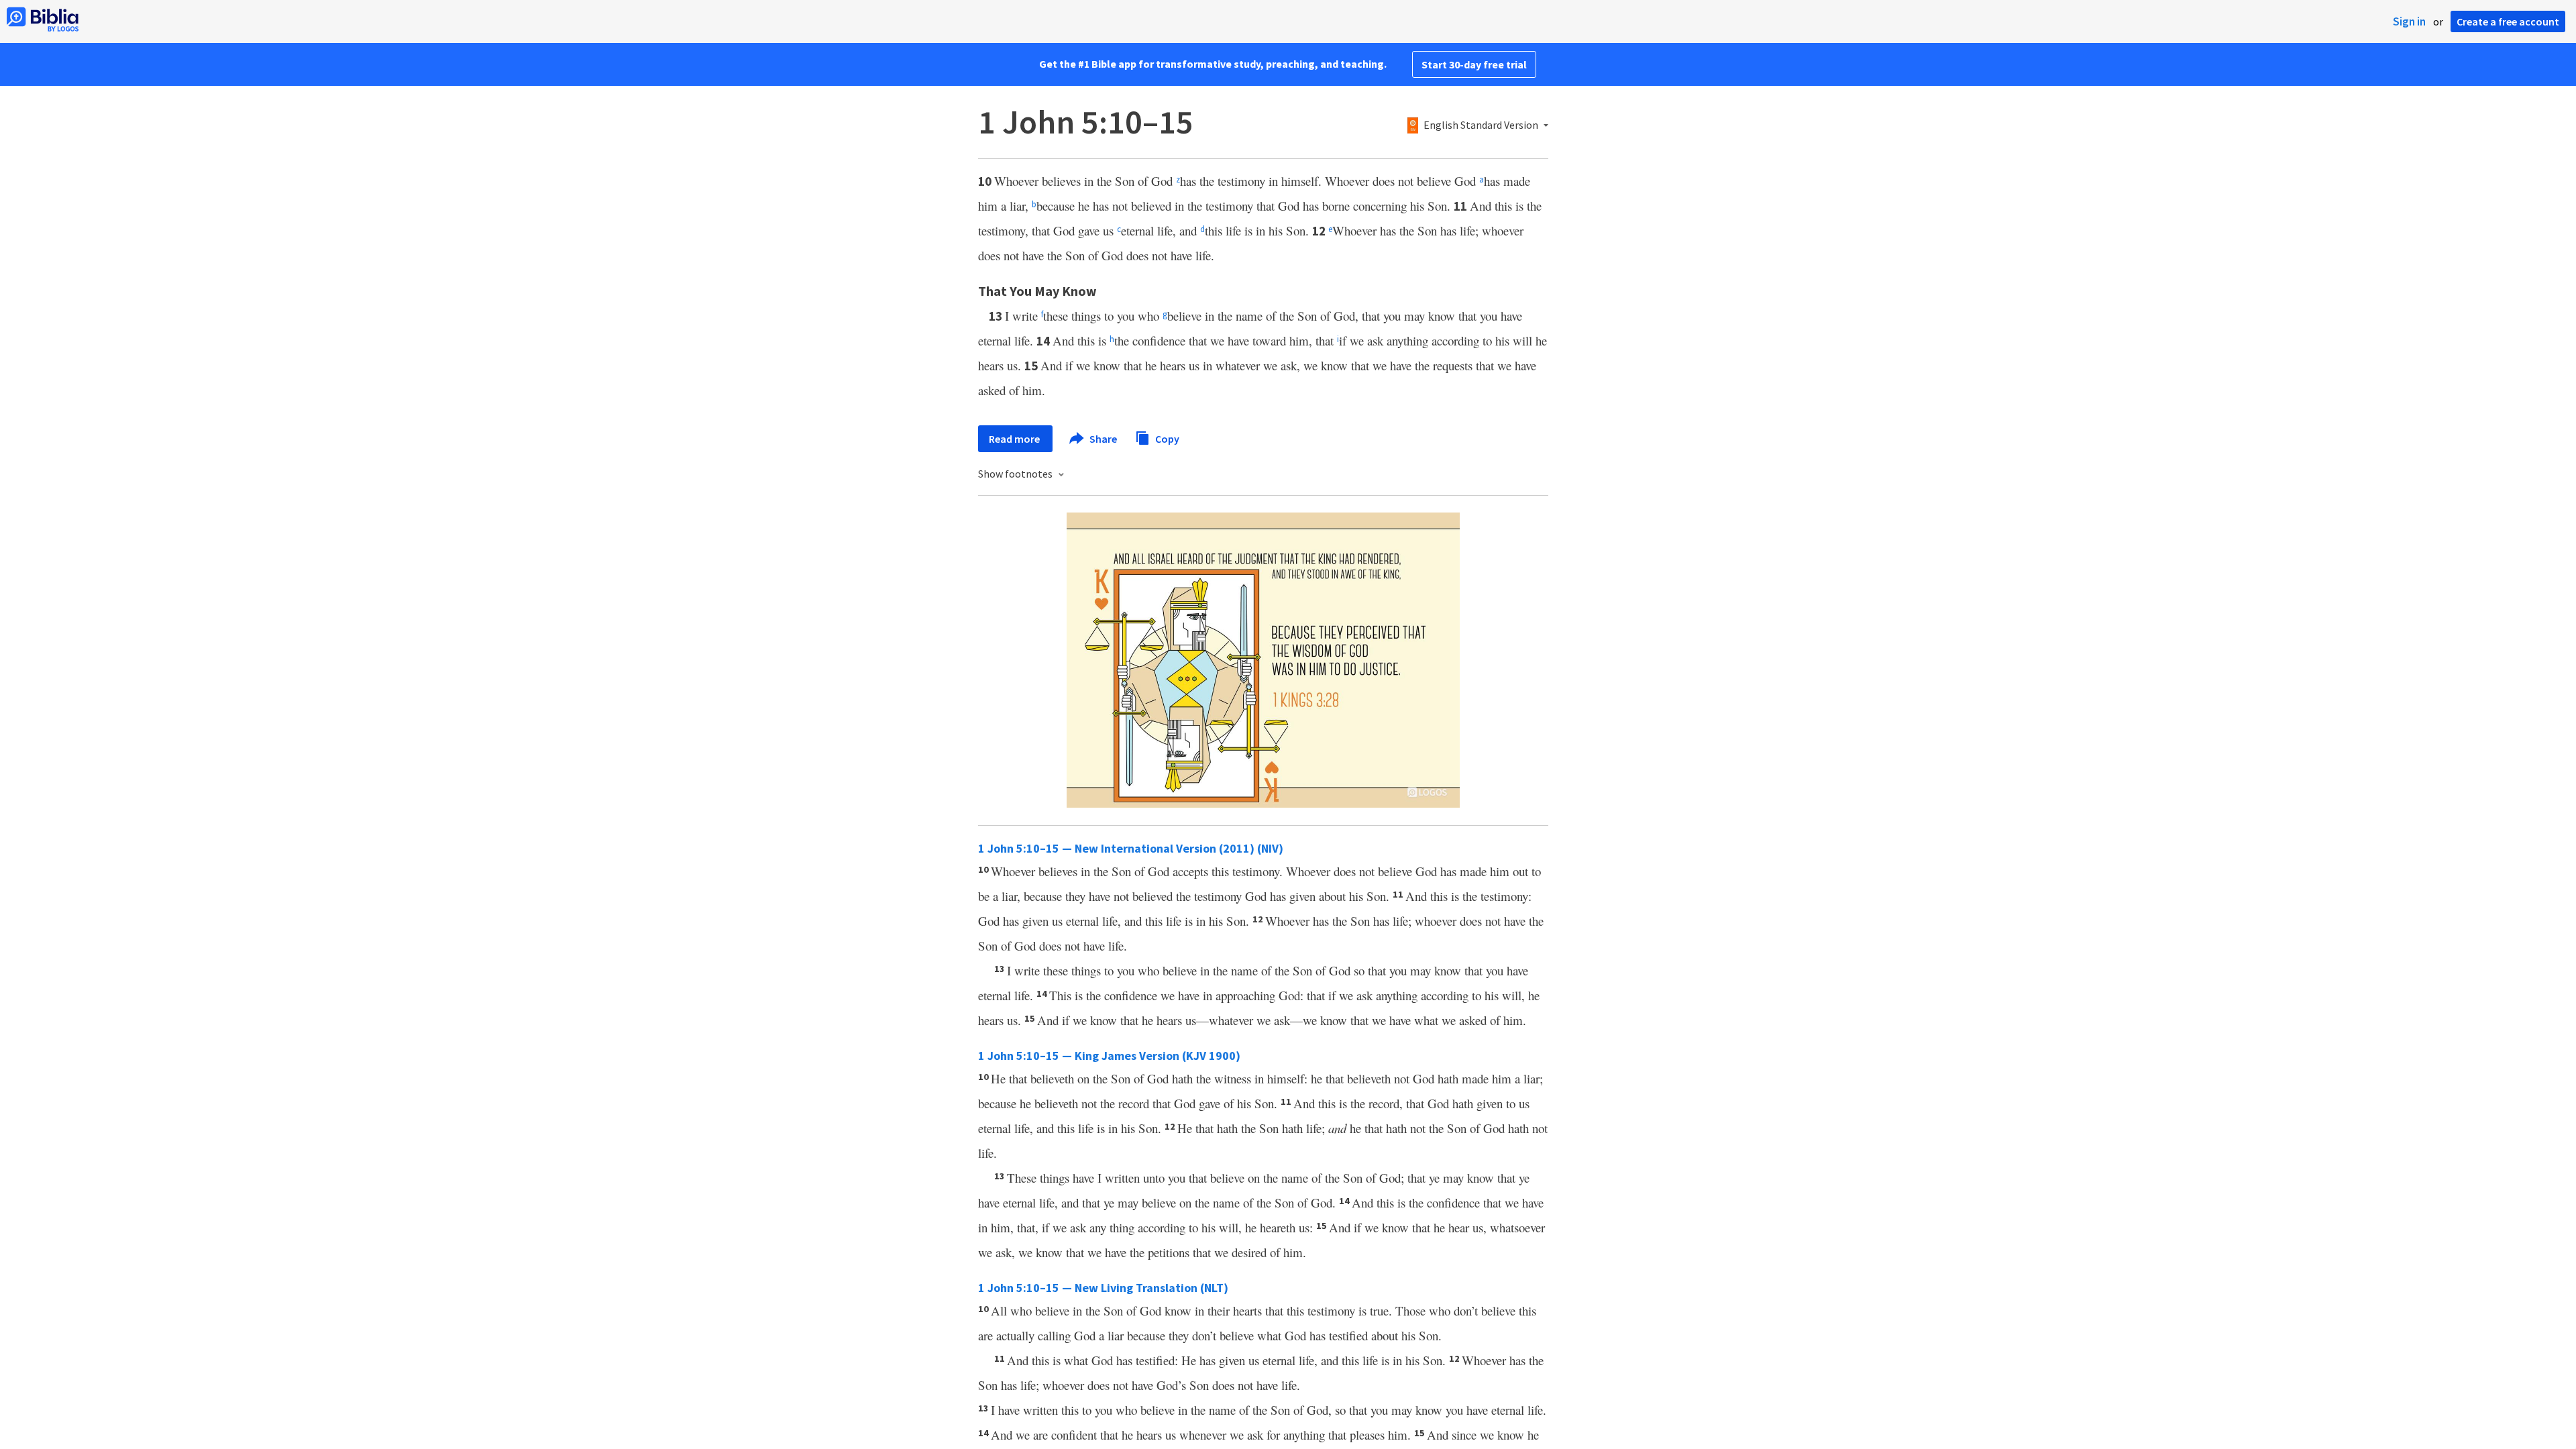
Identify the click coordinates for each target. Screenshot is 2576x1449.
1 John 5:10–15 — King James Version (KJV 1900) (1109, 1056)
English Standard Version (1481, 125)
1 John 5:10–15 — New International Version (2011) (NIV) (1131, 848)
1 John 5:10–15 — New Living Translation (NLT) (1103, 1288)
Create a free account (2508, 21)
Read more (1015, 439)
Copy (1166, 438)
